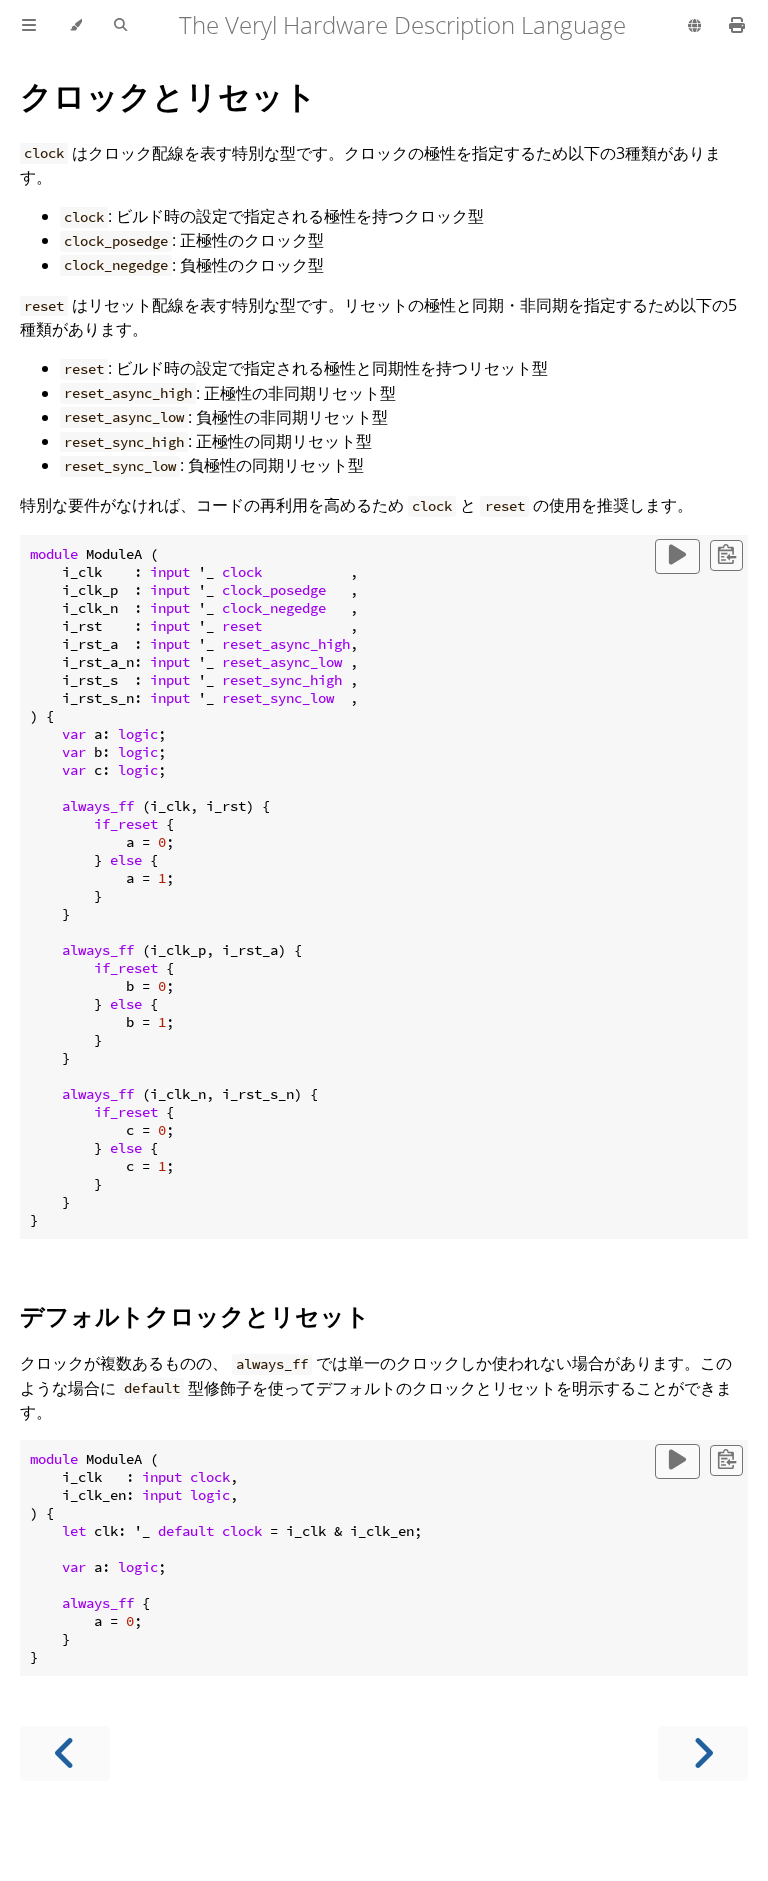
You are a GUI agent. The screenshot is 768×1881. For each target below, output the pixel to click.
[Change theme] (75, 26)
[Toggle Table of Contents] (29, 26)
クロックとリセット (168, 95)
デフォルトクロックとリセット (195, 1315)
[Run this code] (677, 556)
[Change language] (694, 27)
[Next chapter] (703, 1753)
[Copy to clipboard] (726, 555)
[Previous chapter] (65, 1753)
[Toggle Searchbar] (120, 26)
